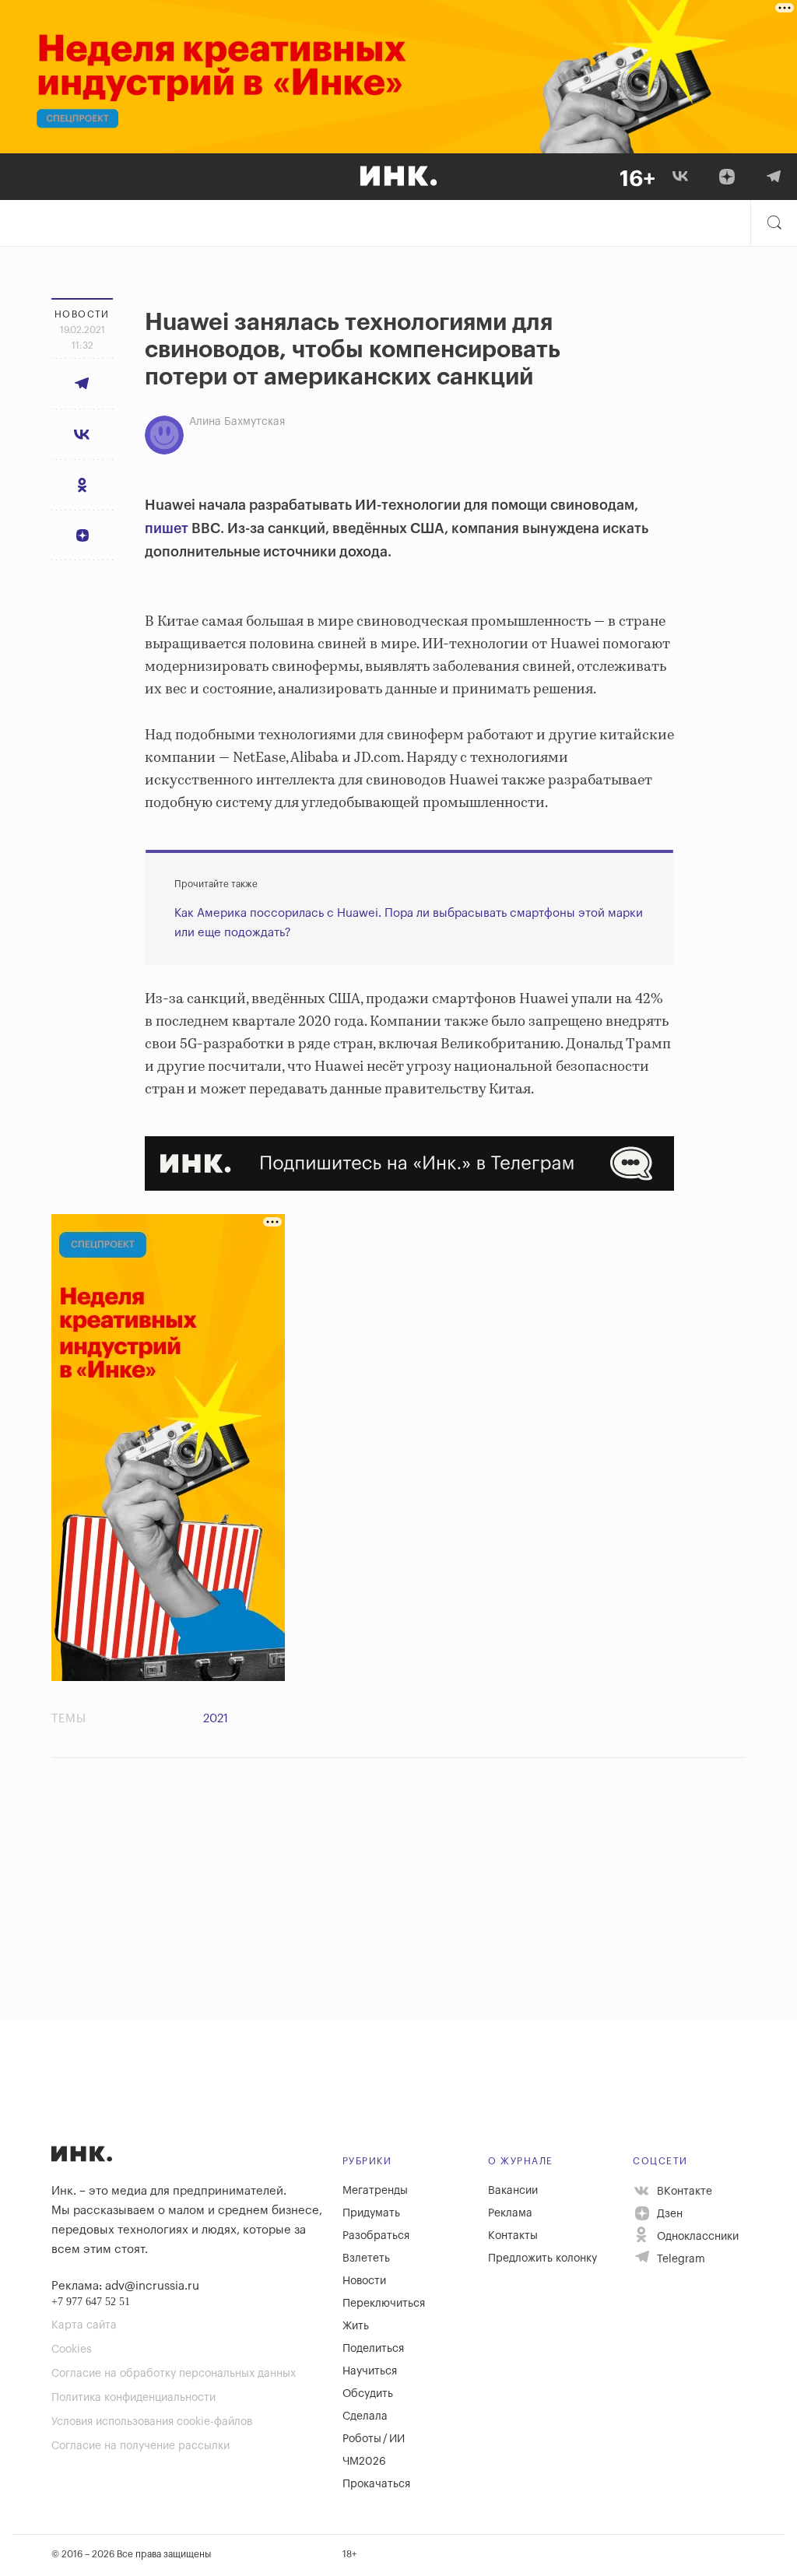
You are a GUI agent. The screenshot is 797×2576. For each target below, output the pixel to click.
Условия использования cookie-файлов (152, 2422)
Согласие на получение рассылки (140, 2446)
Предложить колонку (542, 2258)
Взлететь (366, 2258)
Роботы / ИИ (374, 2439)
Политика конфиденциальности (133, 2398)
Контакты (513, 2236)
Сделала (365, 2416)
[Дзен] (727, 177)
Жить (356, 2326)
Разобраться (376, 2236)
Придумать (371, 2213)
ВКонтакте (683, 2192)
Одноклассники (696, 2237)
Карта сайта (84, 2325)
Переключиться (384, 2304)
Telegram (679, 2259)
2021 (216, 1719)
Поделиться (373, 2349)
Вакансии (513, 2191)
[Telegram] (774, 177)
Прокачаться (376, 2484)
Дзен (668, 2214)
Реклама (510, 2213)
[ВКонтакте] (680, 177)
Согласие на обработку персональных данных (174, 2374)
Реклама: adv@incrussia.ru (125, 2286)
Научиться (370, 2371)
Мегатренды (375, 2191)
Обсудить (368, 2394)
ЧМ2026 (364, 2462)
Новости (364, 2281)
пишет (167, 528)
